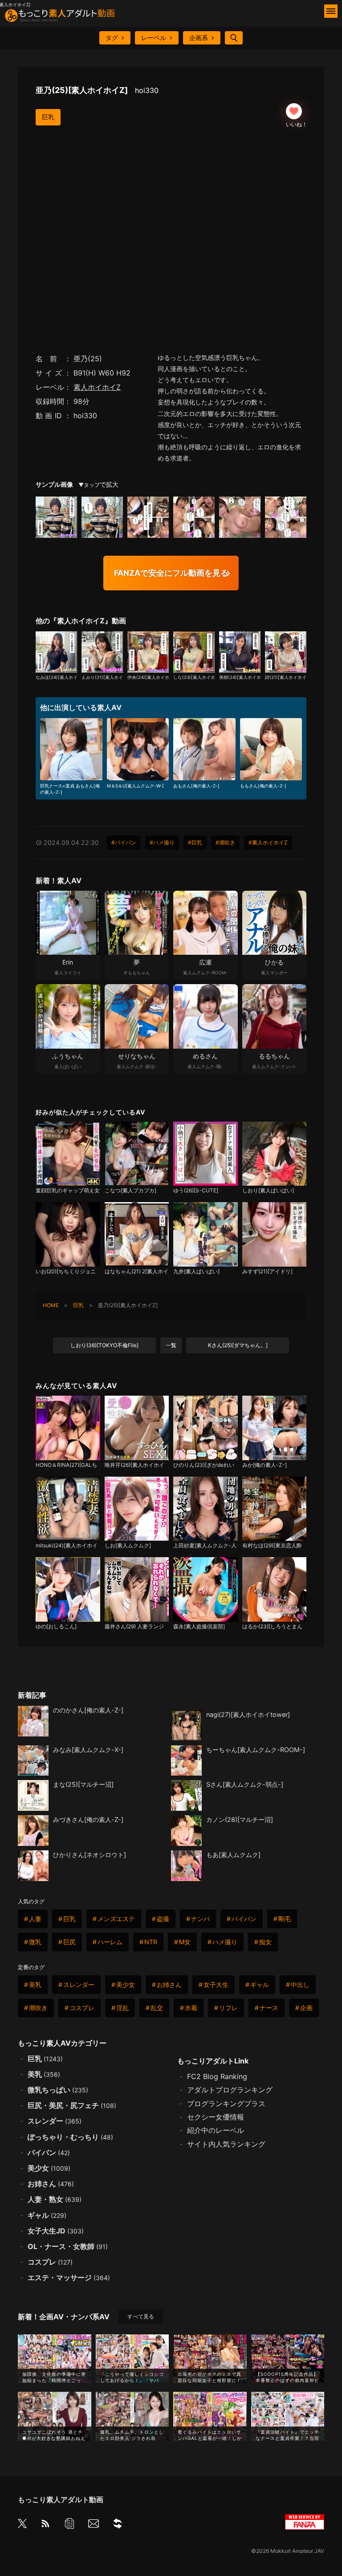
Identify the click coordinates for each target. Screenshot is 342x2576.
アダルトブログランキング (230, 2090)
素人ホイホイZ (97, 387)
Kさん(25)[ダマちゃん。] (238, 1345)
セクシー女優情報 (216, 2117)
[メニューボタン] (331, 11)
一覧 (171, 1345)
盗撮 (163, 1919)
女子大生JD (56, 2231)
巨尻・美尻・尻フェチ (72, 2105)
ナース (269, 2008)
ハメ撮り (225, 1942)
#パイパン (124, 842)
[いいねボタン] (294, 111)
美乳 (35, 1984)
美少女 (126, 1984)
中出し (300, 1984)
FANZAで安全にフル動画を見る (171, 573)
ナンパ (200, 1919)
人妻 (35, 1919)
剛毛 (285, 1919)
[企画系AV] (118, 2525)
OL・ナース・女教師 (68, 2246)
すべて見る (141, 2316)
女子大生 (216, 1984)
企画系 (199, 38)
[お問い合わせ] (94, 2525)
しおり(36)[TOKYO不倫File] (104, 1345)
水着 (191, 2008)
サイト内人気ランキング (226, 2144)
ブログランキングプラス (226, 2104)
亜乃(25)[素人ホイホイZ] (97, 90)
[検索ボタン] (234, 38)
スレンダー (79, 1984)
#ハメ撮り (162, 842)
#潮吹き (225, 842)
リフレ (228, 2008)
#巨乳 (195, 842)
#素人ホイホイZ (268, 842)
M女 (185, 1942)
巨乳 (48, 117)
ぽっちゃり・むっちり (70, 2137)
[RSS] (45, 2525)
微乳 (35, 1942)
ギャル (260, 1984)
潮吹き (38, 2008)
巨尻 (69, 1942)
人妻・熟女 (55, 2199)
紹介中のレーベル (216, 2130)
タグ (112, 38)
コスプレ (82, 2008)
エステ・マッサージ (69, 2277)
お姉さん (169, 1984)
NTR (151, 1942)
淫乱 (122, 2008)
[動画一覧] (69, 2525)
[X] (22, 2524)
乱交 (157, 2008)
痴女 (265, 1942)
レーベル (154, 38)
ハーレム (110, 1942)
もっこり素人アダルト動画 (61, 2499)
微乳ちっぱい (58, 2090)
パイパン (244, 1919)
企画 (306, 2008)
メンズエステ (116, 1919)
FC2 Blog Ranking (217, 2076)
